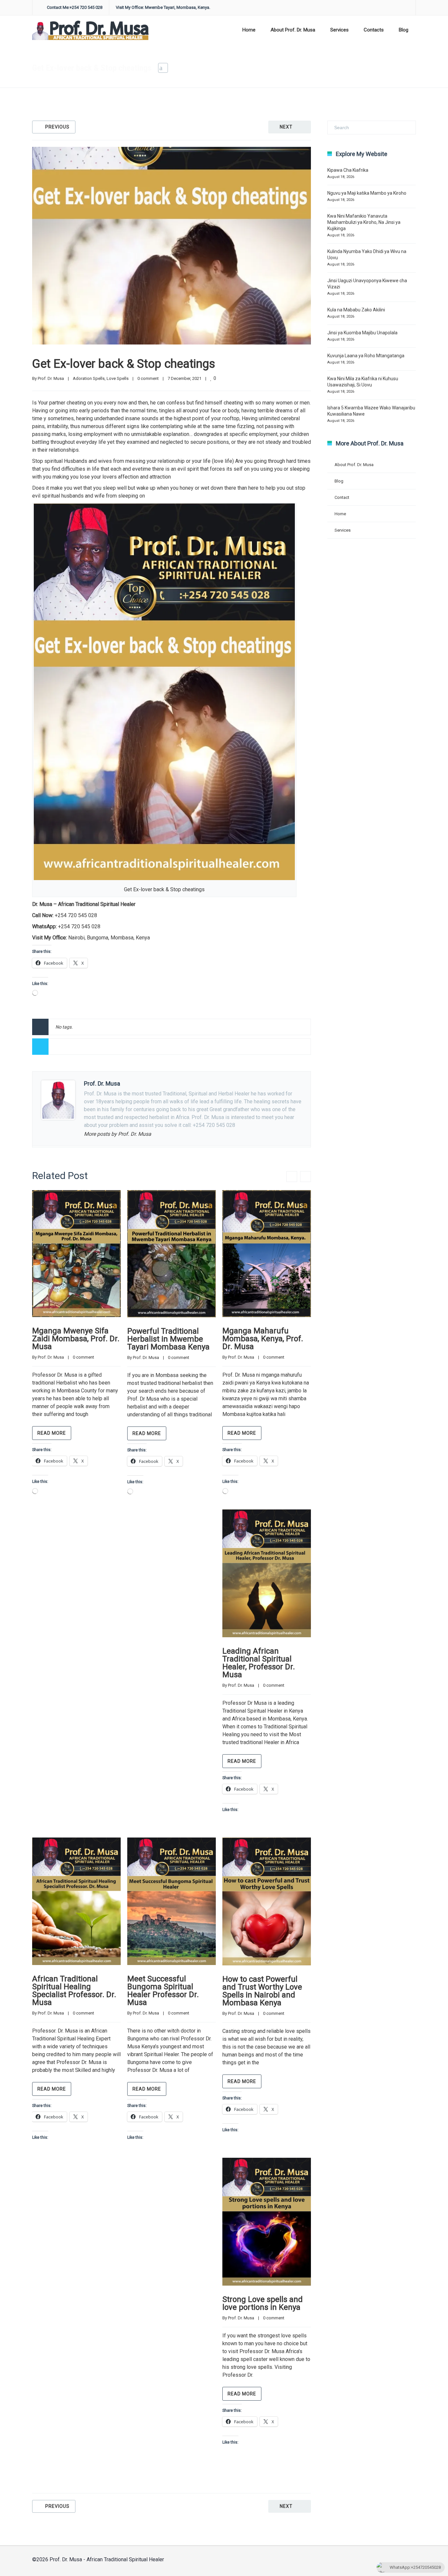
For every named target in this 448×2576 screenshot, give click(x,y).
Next (286, 127)
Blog (404, 30)
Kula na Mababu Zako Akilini (356, 310)
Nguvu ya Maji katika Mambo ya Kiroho (367, 193)
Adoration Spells (313, 68)
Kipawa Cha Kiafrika (348, 170)
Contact (342, 497)
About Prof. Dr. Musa (293, 30)
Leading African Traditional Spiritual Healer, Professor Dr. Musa (259, 1663)
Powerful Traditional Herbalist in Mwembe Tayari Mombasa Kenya (168, 1339)
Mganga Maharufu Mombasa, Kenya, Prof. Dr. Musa (263, 1339)
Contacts (374, 30)
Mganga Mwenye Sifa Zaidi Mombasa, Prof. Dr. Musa (76, 1339)
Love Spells (118, 378)
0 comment (148, 378)
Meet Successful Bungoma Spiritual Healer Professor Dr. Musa (163, 1991)
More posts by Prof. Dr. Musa (118, 1134)
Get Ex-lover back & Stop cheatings (124, 364)
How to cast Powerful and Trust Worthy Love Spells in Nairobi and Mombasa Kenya (262, 1991)
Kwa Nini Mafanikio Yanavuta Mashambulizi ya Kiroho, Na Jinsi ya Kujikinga (364, 222)
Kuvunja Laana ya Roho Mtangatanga (366, 356)
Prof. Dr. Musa (51, 378)
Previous (57, 127)
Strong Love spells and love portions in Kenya (263, 2303)
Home (249, 30)
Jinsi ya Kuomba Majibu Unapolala (362, 333)
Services (339, 30)
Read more (52, 1433)
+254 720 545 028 (76, 915)
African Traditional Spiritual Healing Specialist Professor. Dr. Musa (74, 1991)
